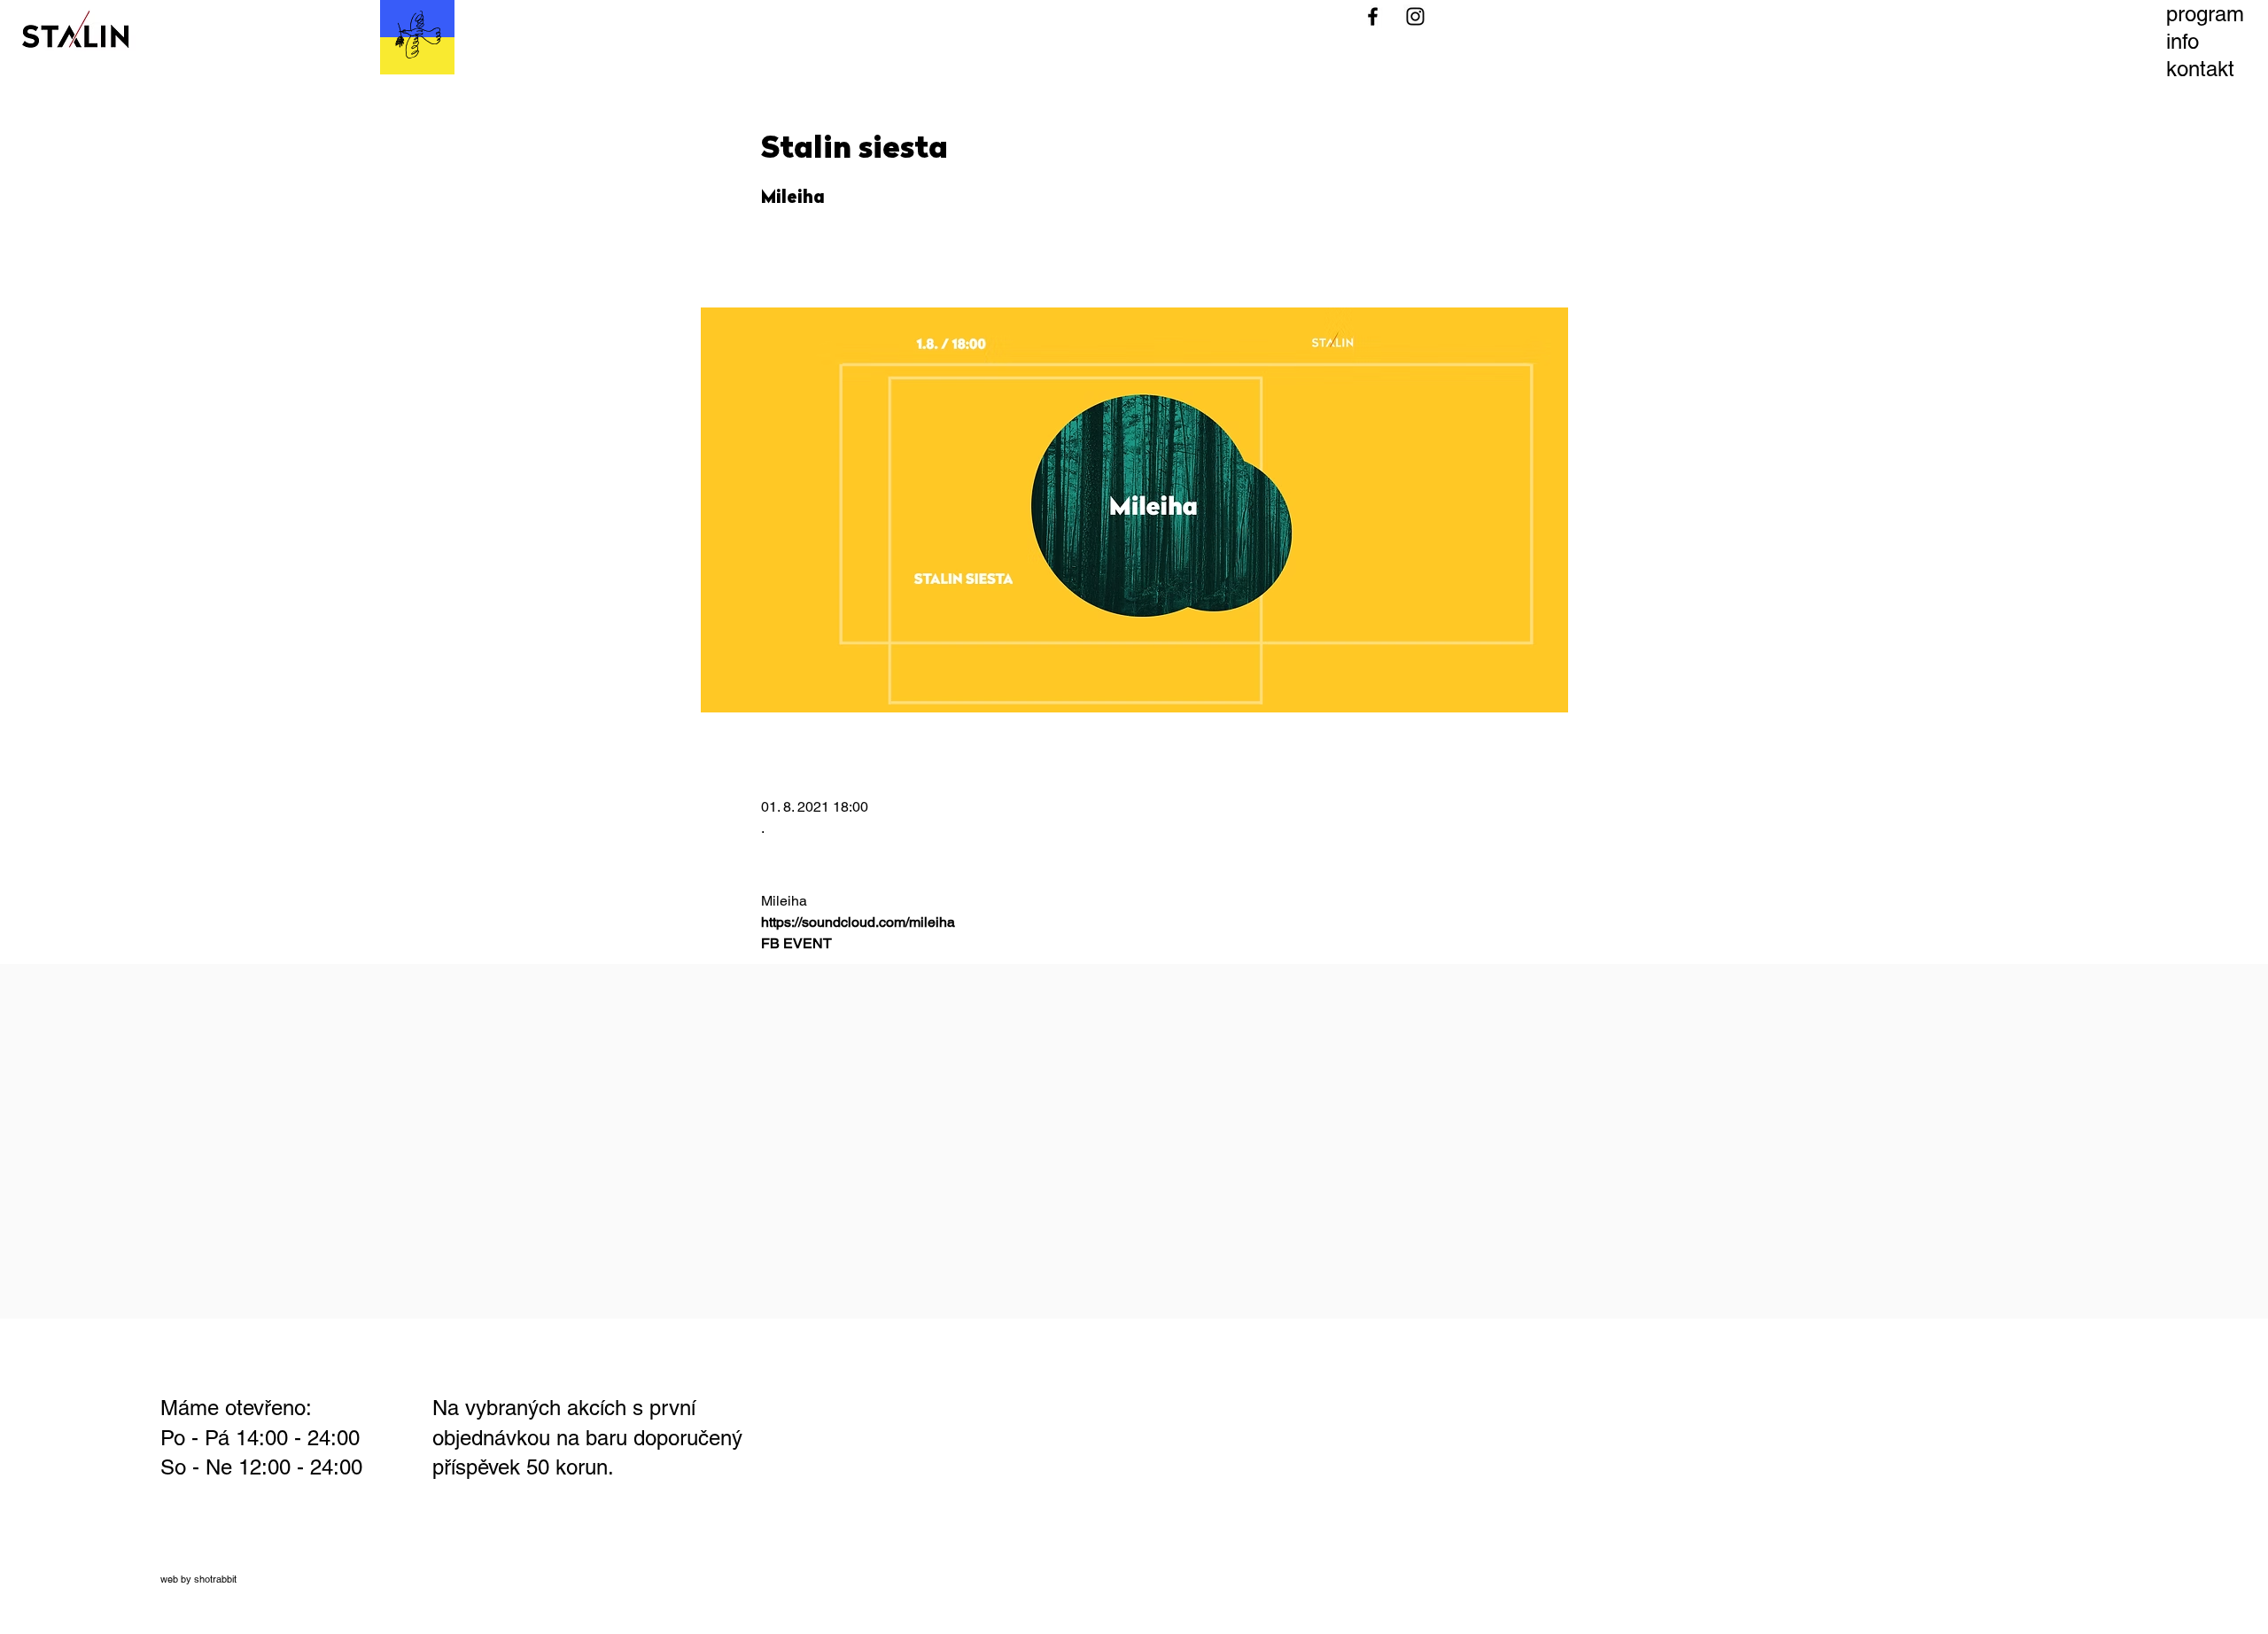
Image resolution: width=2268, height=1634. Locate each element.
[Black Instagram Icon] (1415, 16)
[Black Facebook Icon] (1373, 16)
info (2183, 41)
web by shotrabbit (198, 1579)
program (2205, 14)
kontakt (2200, 69)
